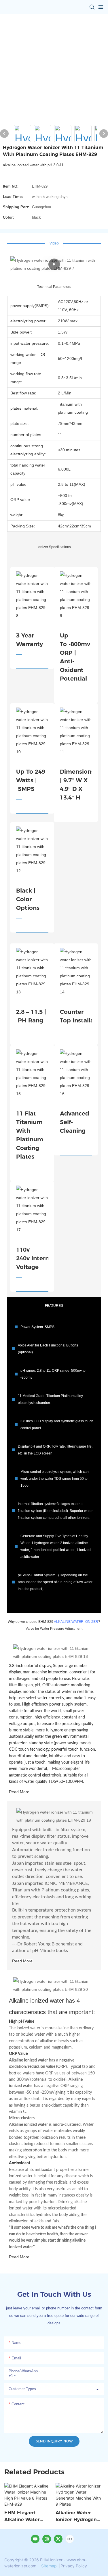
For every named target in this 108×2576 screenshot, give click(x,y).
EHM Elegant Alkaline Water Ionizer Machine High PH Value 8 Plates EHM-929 (24, 2517)
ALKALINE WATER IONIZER (76, 1622)
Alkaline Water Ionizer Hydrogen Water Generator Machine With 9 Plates (76, 2517)
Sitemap (49, 2566)
